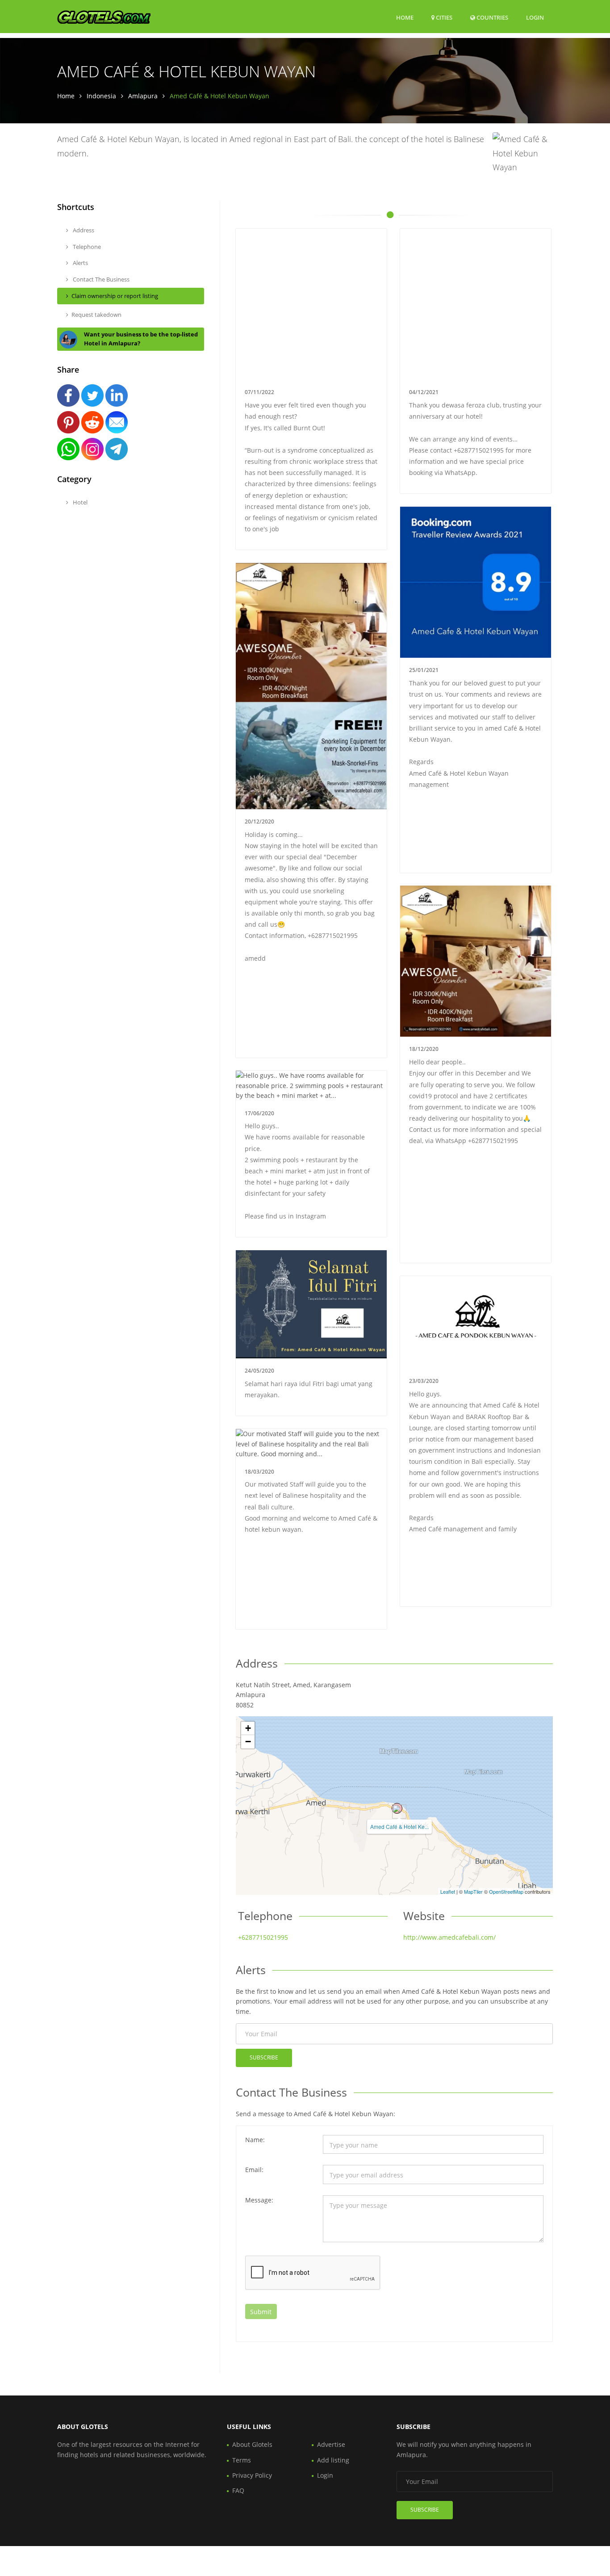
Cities (443, 17)
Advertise (331, 2444)
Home (405, 17)
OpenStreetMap (506, 1891)
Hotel (79, 502)
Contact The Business (100, 279)
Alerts (80, 263)
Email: (254, 2170)
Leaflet (448, 1891)
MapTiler (473, 1891)
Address (83, 230)
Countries (492, 17)
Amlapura (143, 96)
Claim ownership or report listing (115, 296)
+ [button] (248, 1728)
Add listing (333, 2460)
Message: (259, 2200)
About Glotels (252, 2444)
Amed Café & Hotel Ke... (399, 1826)
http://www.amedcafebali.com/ (449, 1937)
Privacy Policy (252, 2475)
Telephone (86, 247)
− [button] (248, 1742)
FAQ (238, 2490)
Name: (255, 2140)
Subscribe (264, 2057)
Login (535, 17)
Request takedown (96, 315)
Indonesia (101, 96)
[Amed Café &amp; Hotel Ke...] (397, 1808)
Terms (242, 2460)
